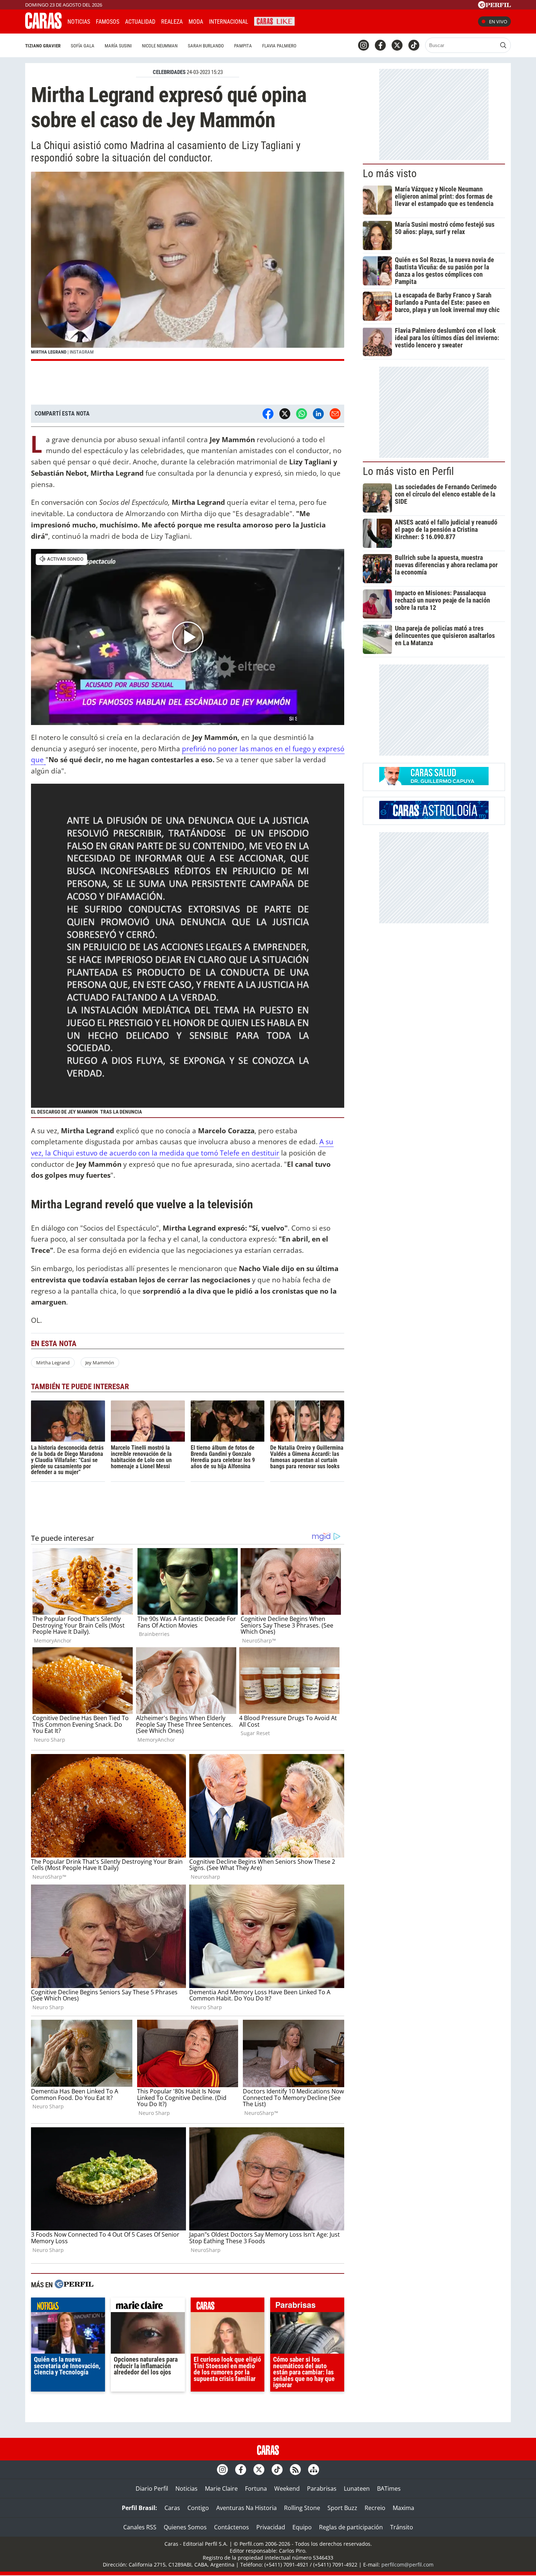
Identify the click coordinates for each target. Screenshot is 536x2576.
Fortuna (256, 2489)
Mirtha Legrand (53, 1363)
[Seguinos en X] (397, 45)
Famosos (108, 22)
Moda (196, 22)
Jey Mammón (100, 1363)
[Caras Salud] (434, 783)
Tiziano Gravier (43, 46)
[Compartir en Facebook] (268, 414)
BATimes (389, 2489)
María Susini (118, 46)
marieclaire (148, 2307)
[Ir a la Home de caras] (43, 27)
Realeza (172, 22)
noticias (68, 2307)
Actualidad (140, 22)
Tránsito (402, 2527)
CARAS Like (274, 21)
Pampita (243, 46)
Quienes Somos (185, 2527)
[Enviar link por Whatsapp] (302, 414)
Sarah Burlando (206, 46)
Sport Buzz (342, 2508)
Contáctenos (232, 2527)
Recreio (375, 2508)
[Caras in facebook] (380, 45)
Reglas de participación (351, 2527)
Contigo (198, 2508)
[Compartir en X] (285, 414)
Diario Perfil (152, 2489)
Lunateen (357, 2489)
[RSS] (295, 2470)
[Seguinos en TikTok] (414, 45)
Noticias (79, 22)
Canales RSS (140, 2527)
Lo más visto (390, 174)
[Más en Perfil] (74, 2285)
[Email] (335, 414)
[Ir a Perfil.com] (494, 6)
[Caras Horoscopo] (434, 817)
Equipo (302, 2527)
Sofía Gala (83, 46)
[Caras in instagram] (364, 45)
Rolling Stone (302, 2508)
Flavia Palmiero (279, 46)
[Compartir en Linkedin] (318, 414)
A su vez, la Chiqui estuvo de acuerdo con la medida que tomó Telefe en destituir (182, 1147)
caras (228, 2307)
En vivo (498, 22)
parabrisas (307, 2307)
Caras (172, 2508)
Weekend (287, 2489)
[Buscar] (503, 45)
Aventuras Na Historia (246, 2508)
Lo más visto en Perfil (408, 471)
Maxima (403, 2508)
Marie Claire (221, 2489)
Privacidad (271, 2527)
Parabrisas (322, 2489)
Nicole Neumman (160, 46)
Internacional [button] (229, 22)
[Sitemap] (314, 2470)
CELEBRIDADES (169, 72)
